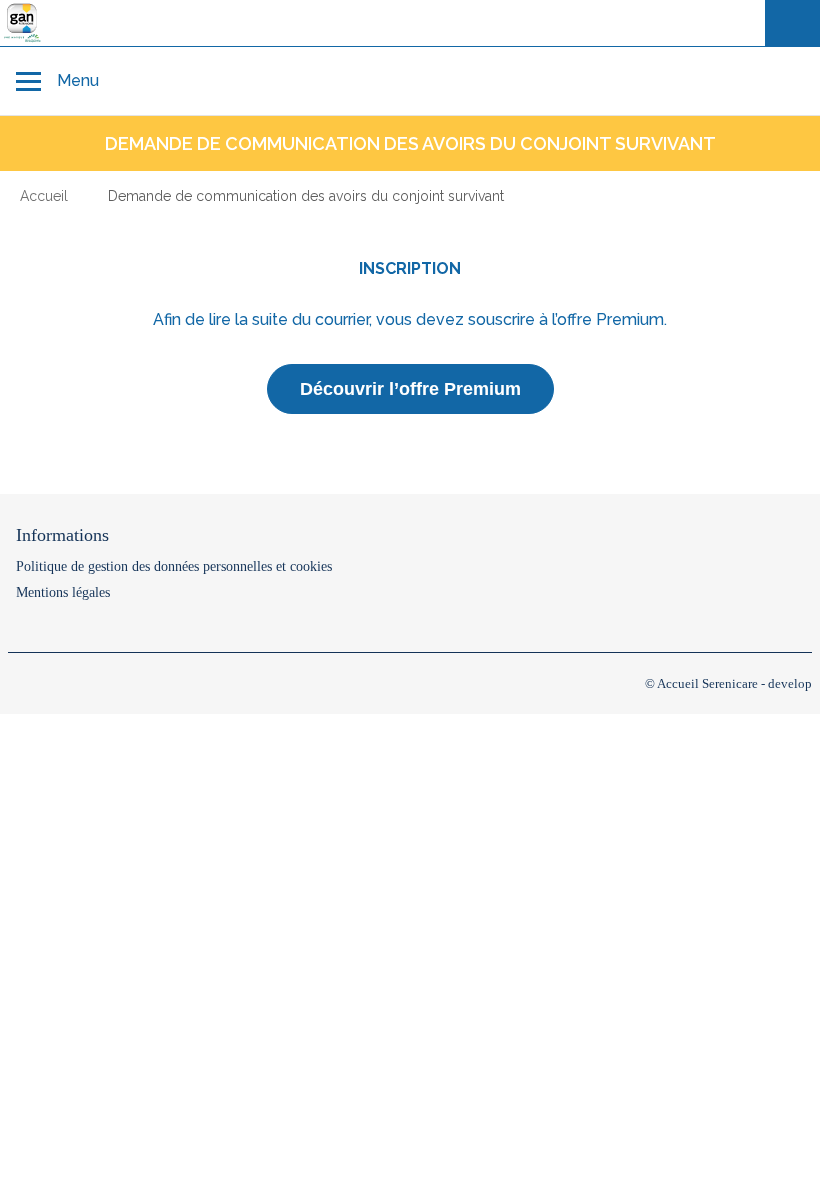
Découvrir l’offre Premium (410, 389)
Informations (62, 535)
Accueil (44, 196)
